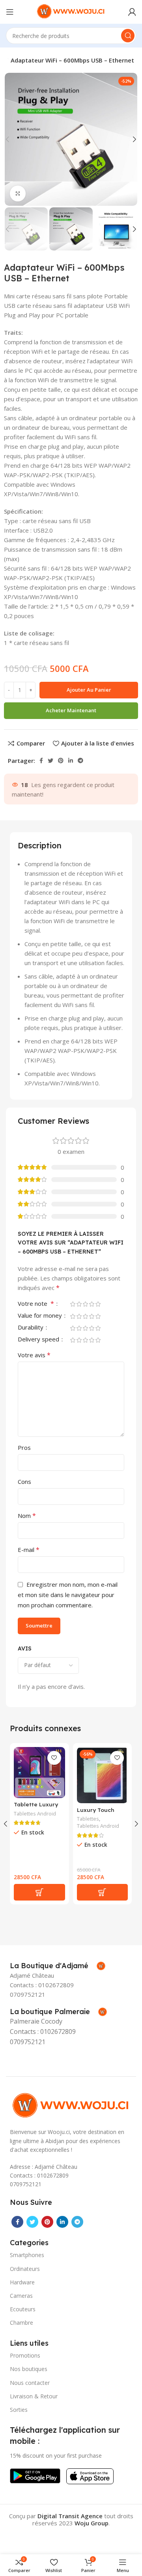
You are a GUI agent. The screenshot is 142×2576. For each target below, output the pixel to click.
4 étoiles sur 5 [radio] (92, 1304)
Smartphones (27, 2255)
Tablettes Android (35, 1814)
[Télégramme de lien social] (80, 761)
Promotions (25, 2355)
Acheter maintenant (71, 710)
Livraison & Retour (34, 2396)
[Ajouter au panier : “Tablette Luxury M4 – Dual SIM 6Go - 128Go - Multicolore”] (39, 1892)
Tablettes (88, 1819)
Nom (27, 1516)
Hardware (22, 2282)
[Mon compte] (132, 12)
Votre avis (34, 1355)
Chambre (21, 2323)
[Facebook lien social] (41, 761)
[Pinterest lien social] (61, 761)
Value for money (41, 1316)
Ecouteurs (23, 2309)
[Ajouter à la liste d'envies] (54, 1758)
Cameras (21, 2296)
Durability (31, 1328)
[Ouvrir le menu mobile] (10, 12)
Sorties (19, 2410)
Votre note (36, 1304)
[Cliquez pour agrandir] (18, 193)
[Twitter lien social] (50, 761)
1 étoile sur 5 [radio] (73, 1304)
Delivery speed (39, 1340)
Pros (24, 1447)
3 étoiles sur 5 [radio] (85, 1304)
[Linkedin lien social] (71, 761)
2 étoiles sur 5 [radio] (79, 1304)
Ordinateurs (25, 2269)
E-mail (29, 1550)
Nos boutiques (29, 2369)
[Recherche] (128, 36)
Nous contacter (30, 2383)
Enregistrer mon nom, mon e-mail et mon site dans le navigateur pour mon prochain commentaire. (68, 1595)
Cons (24, 1481)
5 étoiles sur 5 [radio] (98, 1304)
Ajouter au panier (89, 690)
